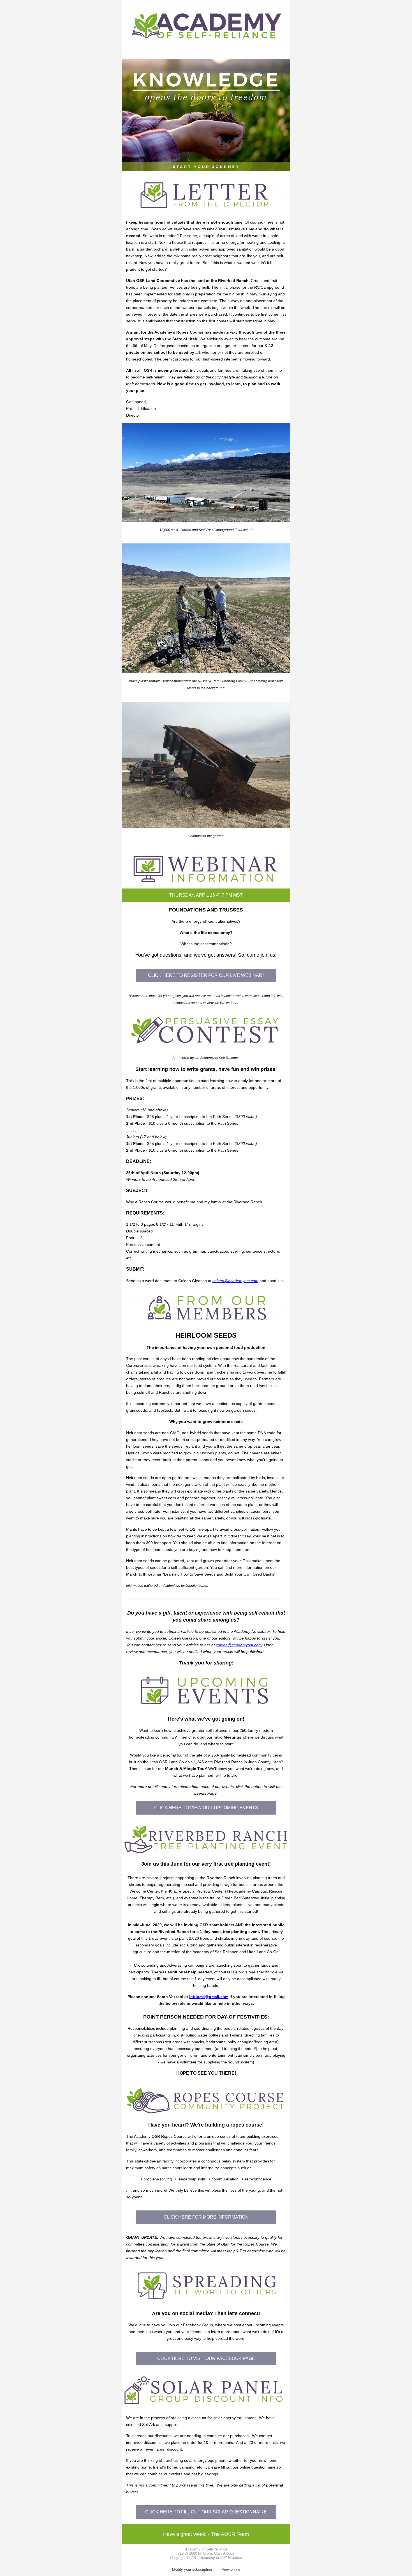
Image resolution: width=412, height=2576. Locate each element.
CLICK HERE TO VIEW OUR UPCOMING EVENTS (206, 1808)
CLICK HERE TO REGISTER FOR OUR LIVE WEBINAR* (206, 975)
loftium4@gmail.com (209, 1997)
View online (231, 2569)
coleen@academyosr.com (235, 1281)
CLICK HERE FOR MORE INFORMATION (206, 2217)
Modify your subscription (192, 2569)
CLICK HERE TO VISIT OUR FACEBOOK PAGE (206, 2358)
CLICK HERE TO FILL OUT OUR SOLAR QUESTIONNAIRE (206, 2512)
